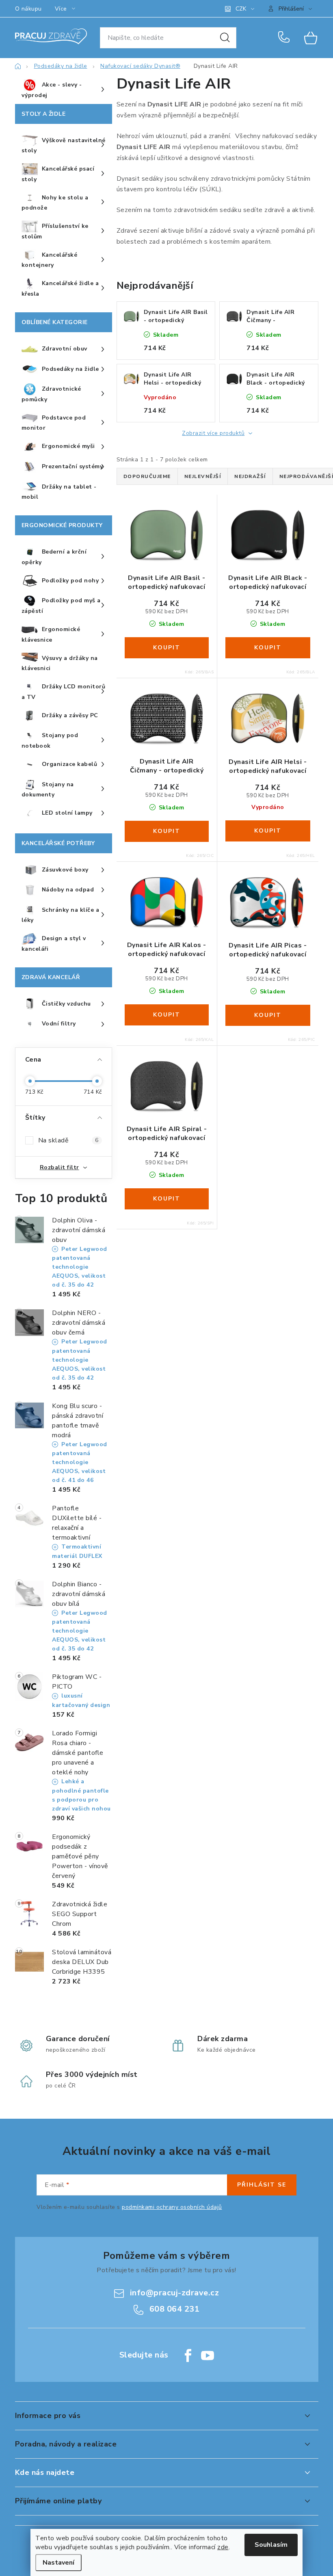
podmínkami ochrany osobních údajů (172, 2207)
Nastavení (58, 2563)
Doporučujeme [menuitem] (147, 476)
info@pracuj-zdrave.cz (175, 2293)
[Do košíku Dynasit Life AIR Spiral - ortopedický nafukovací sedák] (167, 1199)
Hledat (225, 38)
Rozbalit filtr (59, 1167)
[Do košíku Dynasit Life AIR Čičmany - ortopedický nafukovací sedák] (167, 831)
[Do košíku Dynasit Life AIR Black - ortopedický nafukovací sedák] (268, 648)
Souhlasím (271, 2545)
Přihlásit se (262, 2185)
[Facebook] (188, 2355)
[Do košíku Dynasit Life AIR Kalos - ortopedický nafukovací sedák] (167, 1015)
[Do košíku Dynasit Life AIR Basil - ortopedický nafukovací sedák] (167, 648)
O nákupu (28, 9)
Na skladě (68, 1140)
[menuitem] (64, 90)
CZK (241, 9)
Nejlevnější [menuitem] (203, 476)
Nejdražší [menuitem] (250, 476)
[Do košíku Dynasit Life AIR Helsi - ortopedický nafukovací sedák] (268, 831)
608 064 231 (285, 38)
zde (223, 2547)
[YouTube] (208, 2355)
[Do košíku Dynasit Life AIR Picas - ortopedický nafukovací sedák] (268, 1015)
